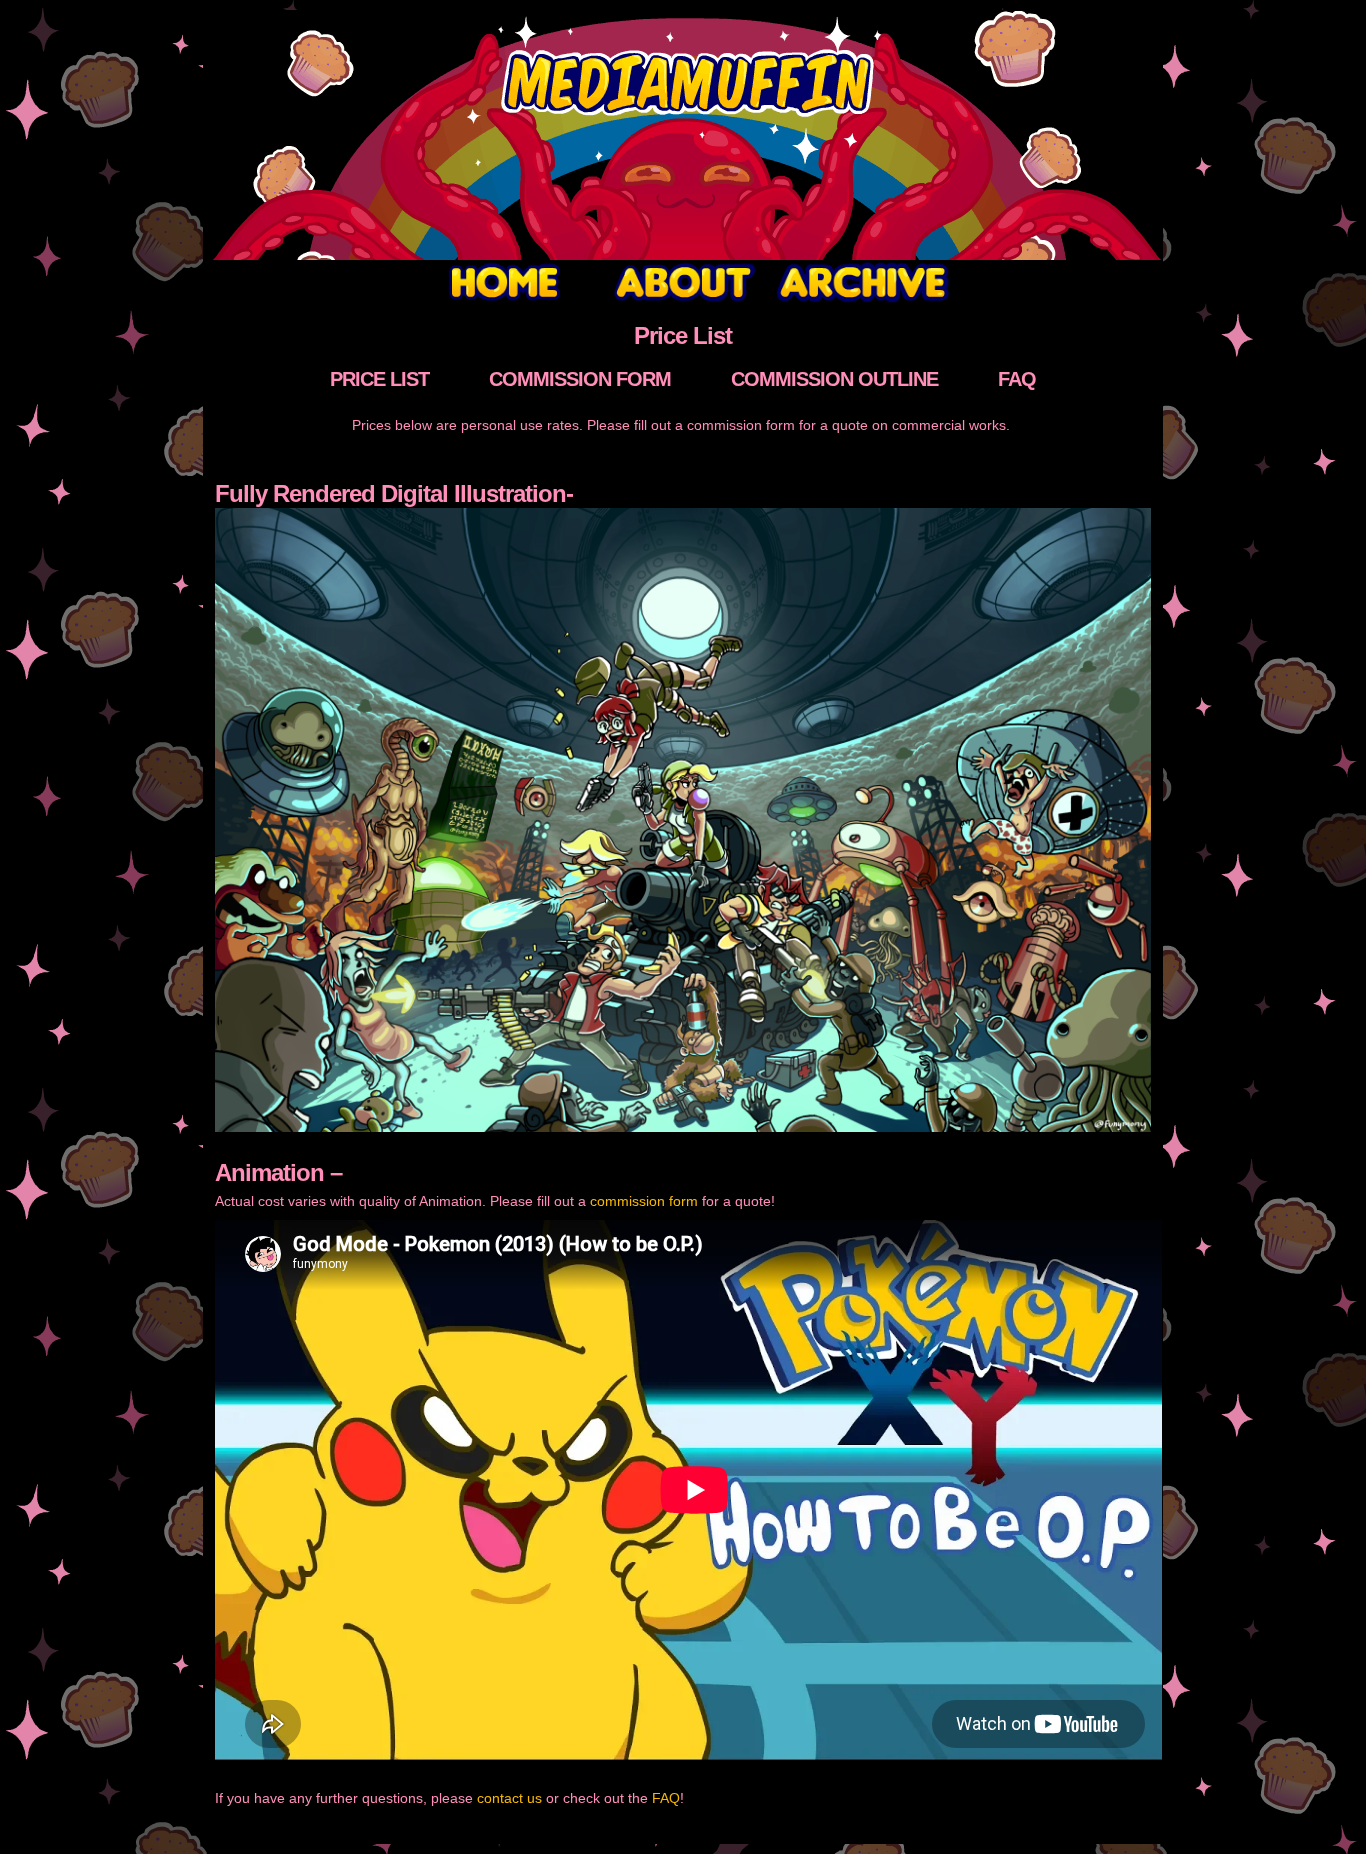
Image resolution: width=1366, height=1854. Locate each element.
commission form (644, 1201)
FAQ (666, 1798)
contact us (509, 1798)
